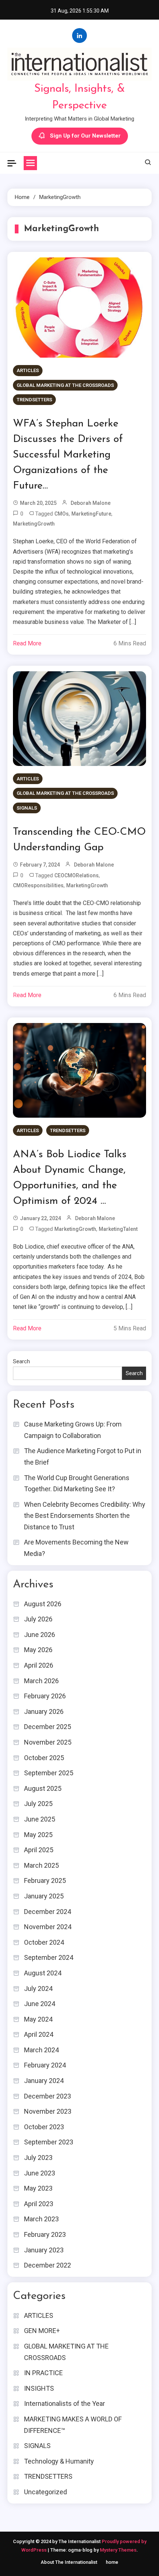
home (112, 2562)
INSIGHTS (39, 2388)
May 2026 (38, 1650)
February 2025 (45, 1880)
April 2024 (39, 2034)
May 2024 (38, 2019)
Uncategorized (45, 2492)
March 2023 (41, 2219)
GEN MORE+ (42, 2331)
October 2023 (44, 2127)
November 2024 (48, 1927)
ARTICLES (28, 370)
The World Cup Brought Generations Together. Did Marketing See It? (77, 1483)
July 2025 (38, 1804)
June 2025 (40, 1819)
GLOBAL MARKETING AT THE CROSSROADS (65, 385)
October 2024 (44, 1942)
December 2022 (48, 2265)
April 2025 (39, 1850)
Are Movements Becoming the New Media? (76, 1548)
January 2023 (44, 2250)
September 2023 (49, 2142)
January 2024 (44, 2081)
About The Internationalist (69, 2562)
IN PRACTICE (43, 2373)
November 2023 (48, 2111)
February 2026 (45, 1696)
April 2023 (39, 2204)
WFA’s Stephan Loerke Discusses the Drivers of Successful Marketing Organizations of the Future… (68, 455)
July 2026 (38, 1619)
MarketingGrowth (34, 524)
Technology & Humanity (59, 2461)
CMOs (62, 514)
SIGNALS (27, 808)
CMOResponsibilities (38, 885)
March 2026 (41, 1681)
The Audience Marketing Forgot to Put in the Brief (83, 1456)
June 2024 (40, 2004)
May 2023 (38, 2188)
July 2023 (38, 2158)
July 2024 (38, 1988)
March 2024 (41, 2050)
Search (21, 1361)
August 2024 (43, 1973)
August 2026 (43, 1604)
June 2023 (40, 2173)
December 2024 (48, 1912)
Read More (27, 643)
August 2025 (43, 1788)
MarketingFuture (91, 514)
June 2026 (40, 1635)
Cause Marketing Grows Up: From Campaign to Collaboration (73, 1430)
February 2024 (45, 2065)
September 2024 (49, 1957)
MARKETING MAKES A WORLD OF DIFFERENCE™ (73, 2425)
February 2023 (45, 2234)
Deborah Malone (91, 503)
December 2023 (48, 2096)
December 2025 (48, 1727)
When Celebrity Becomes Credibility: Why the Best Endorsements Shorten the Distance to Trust (85, 1516)
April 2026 (39, 1665)
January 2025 (44, 1896)
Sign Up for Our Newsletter (85, 136)
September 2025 (49, 1773)
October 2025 (44, 1758)
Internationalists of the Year (65, 2403)
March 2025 (41, 1865)
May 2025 (38, 1835)
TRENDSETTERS (34, 400)
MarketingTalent (118, 1229)
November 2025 (48, 1742)
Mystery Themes (118, 2550)
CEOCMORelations (77, 875)
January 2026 (44, 1711)
